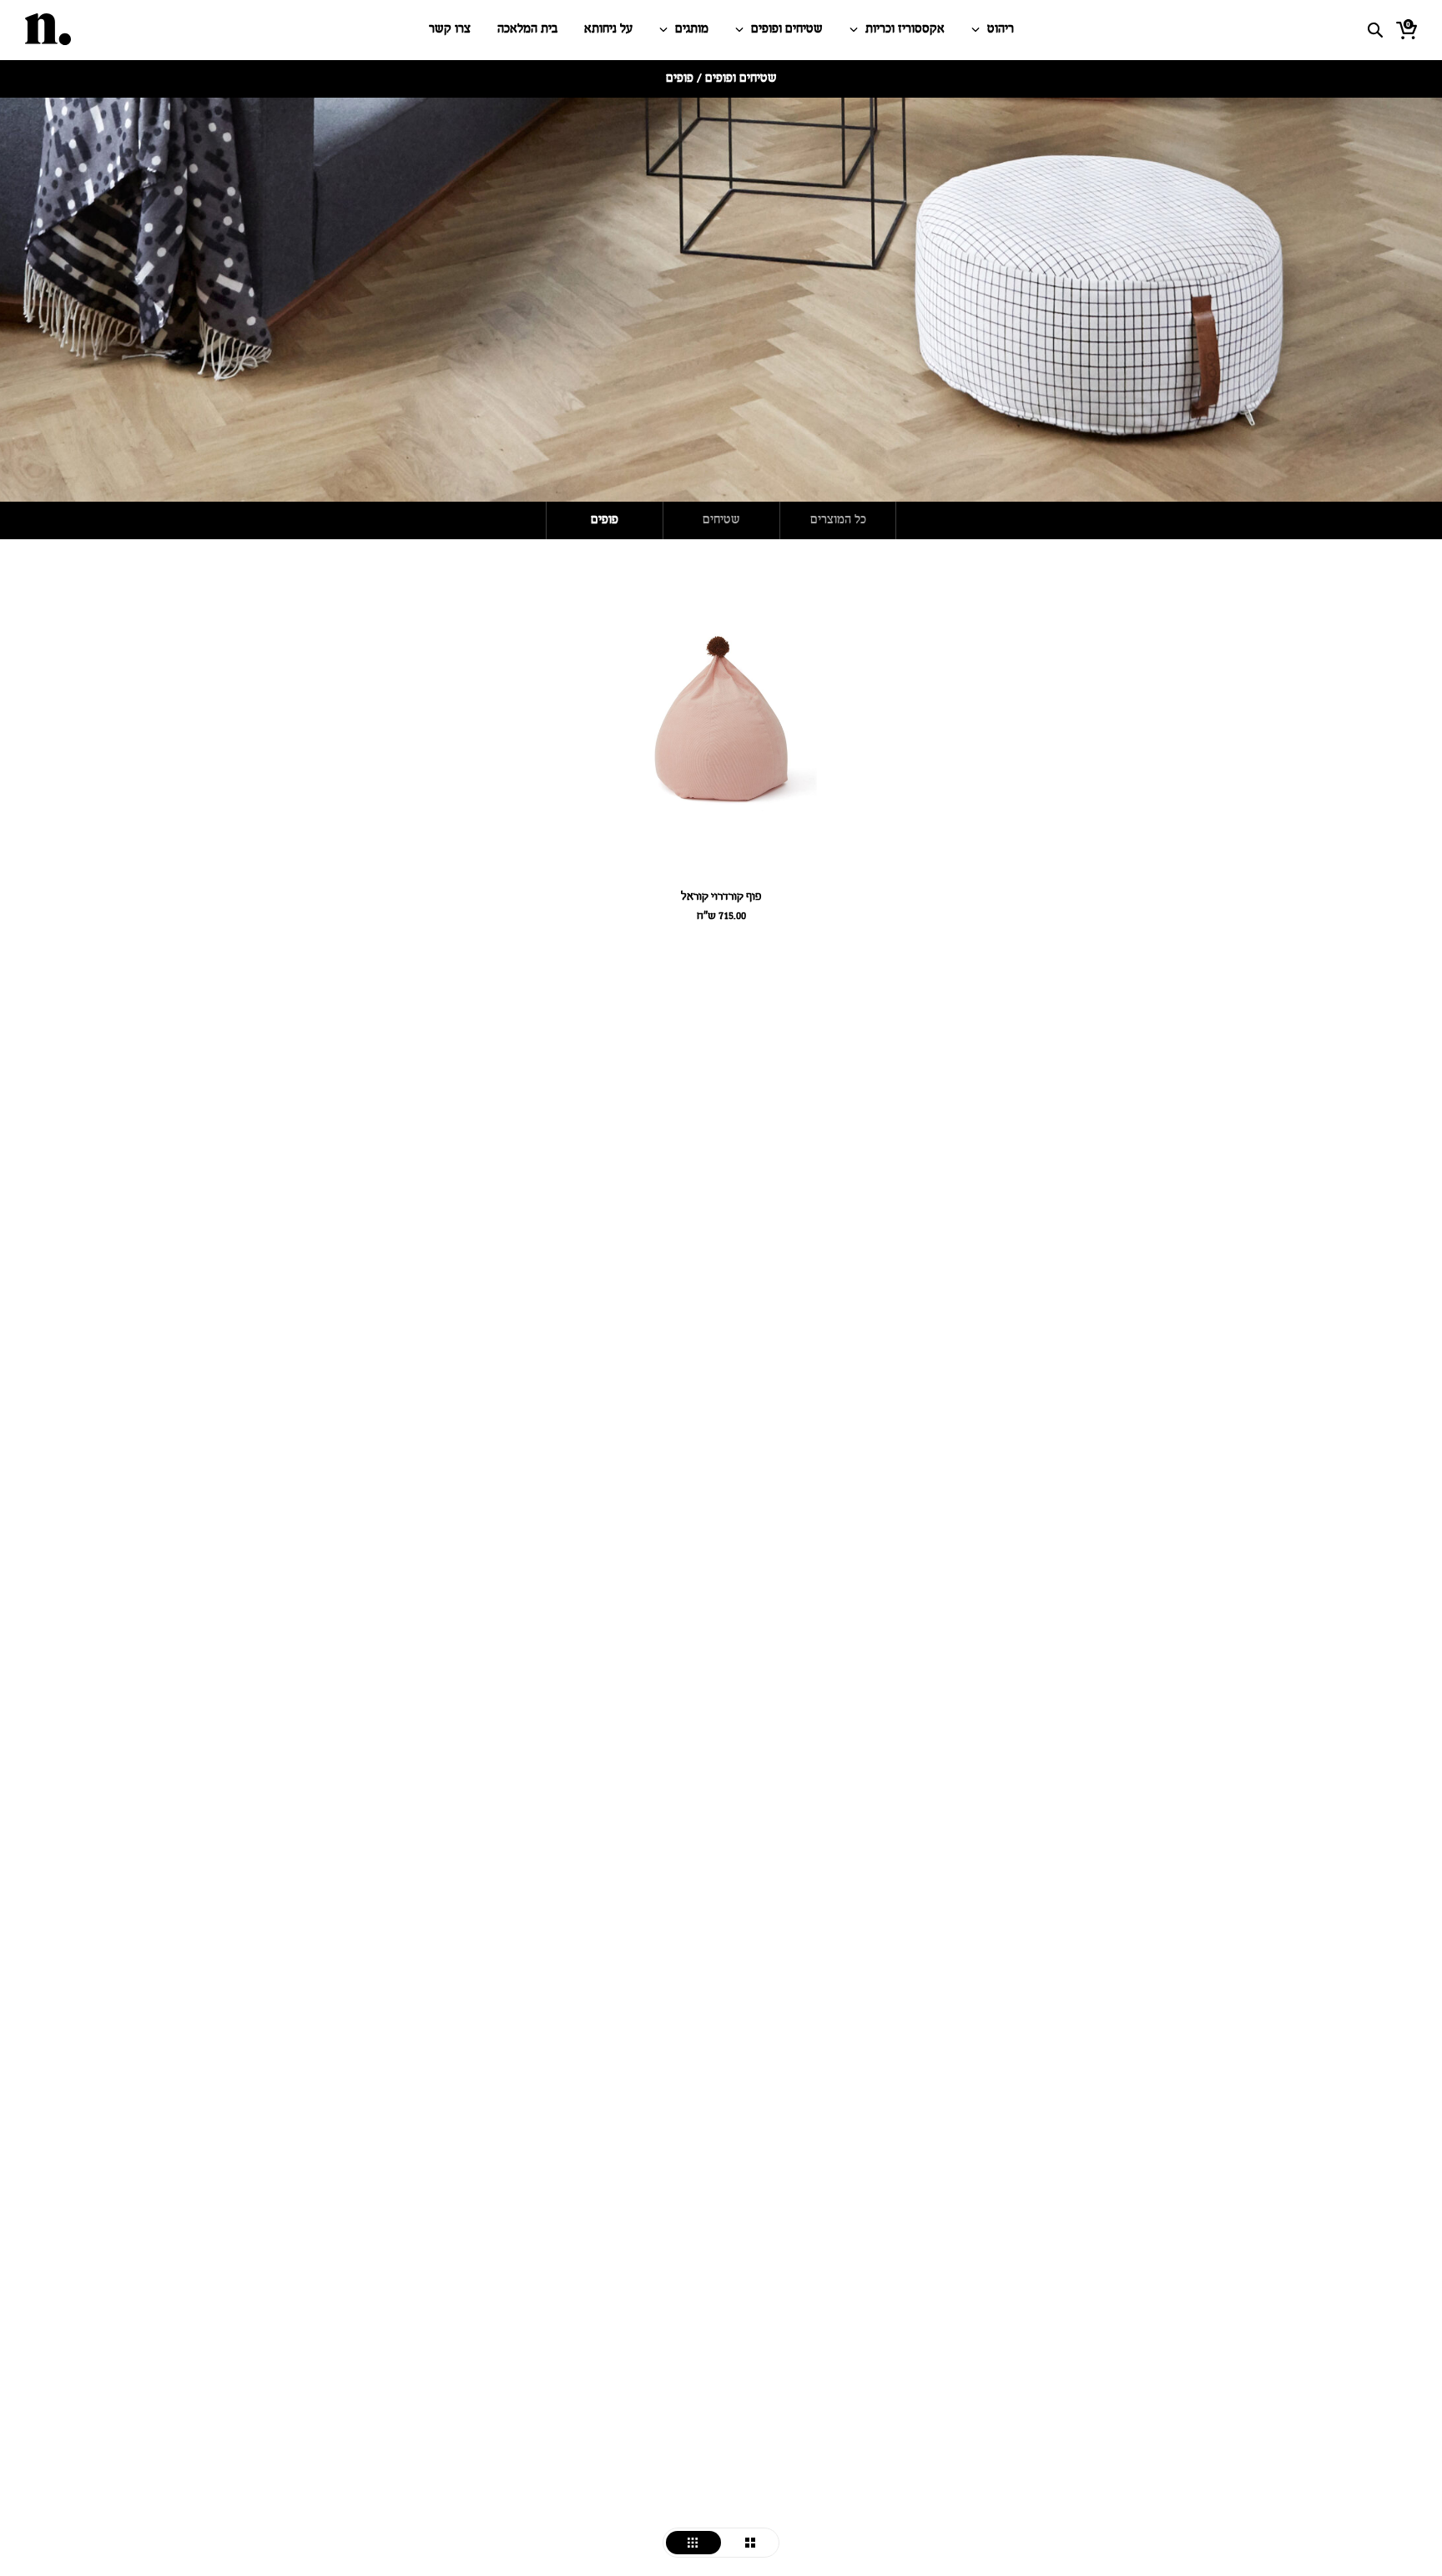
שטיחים (721, 520)
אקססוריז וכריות (905, 30)
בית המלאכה (527, 30)
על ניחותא (608, 30)
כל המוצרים (838, 520)
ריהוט (1001, 30)
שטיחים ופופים (787, 30)
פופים (605, 520)
